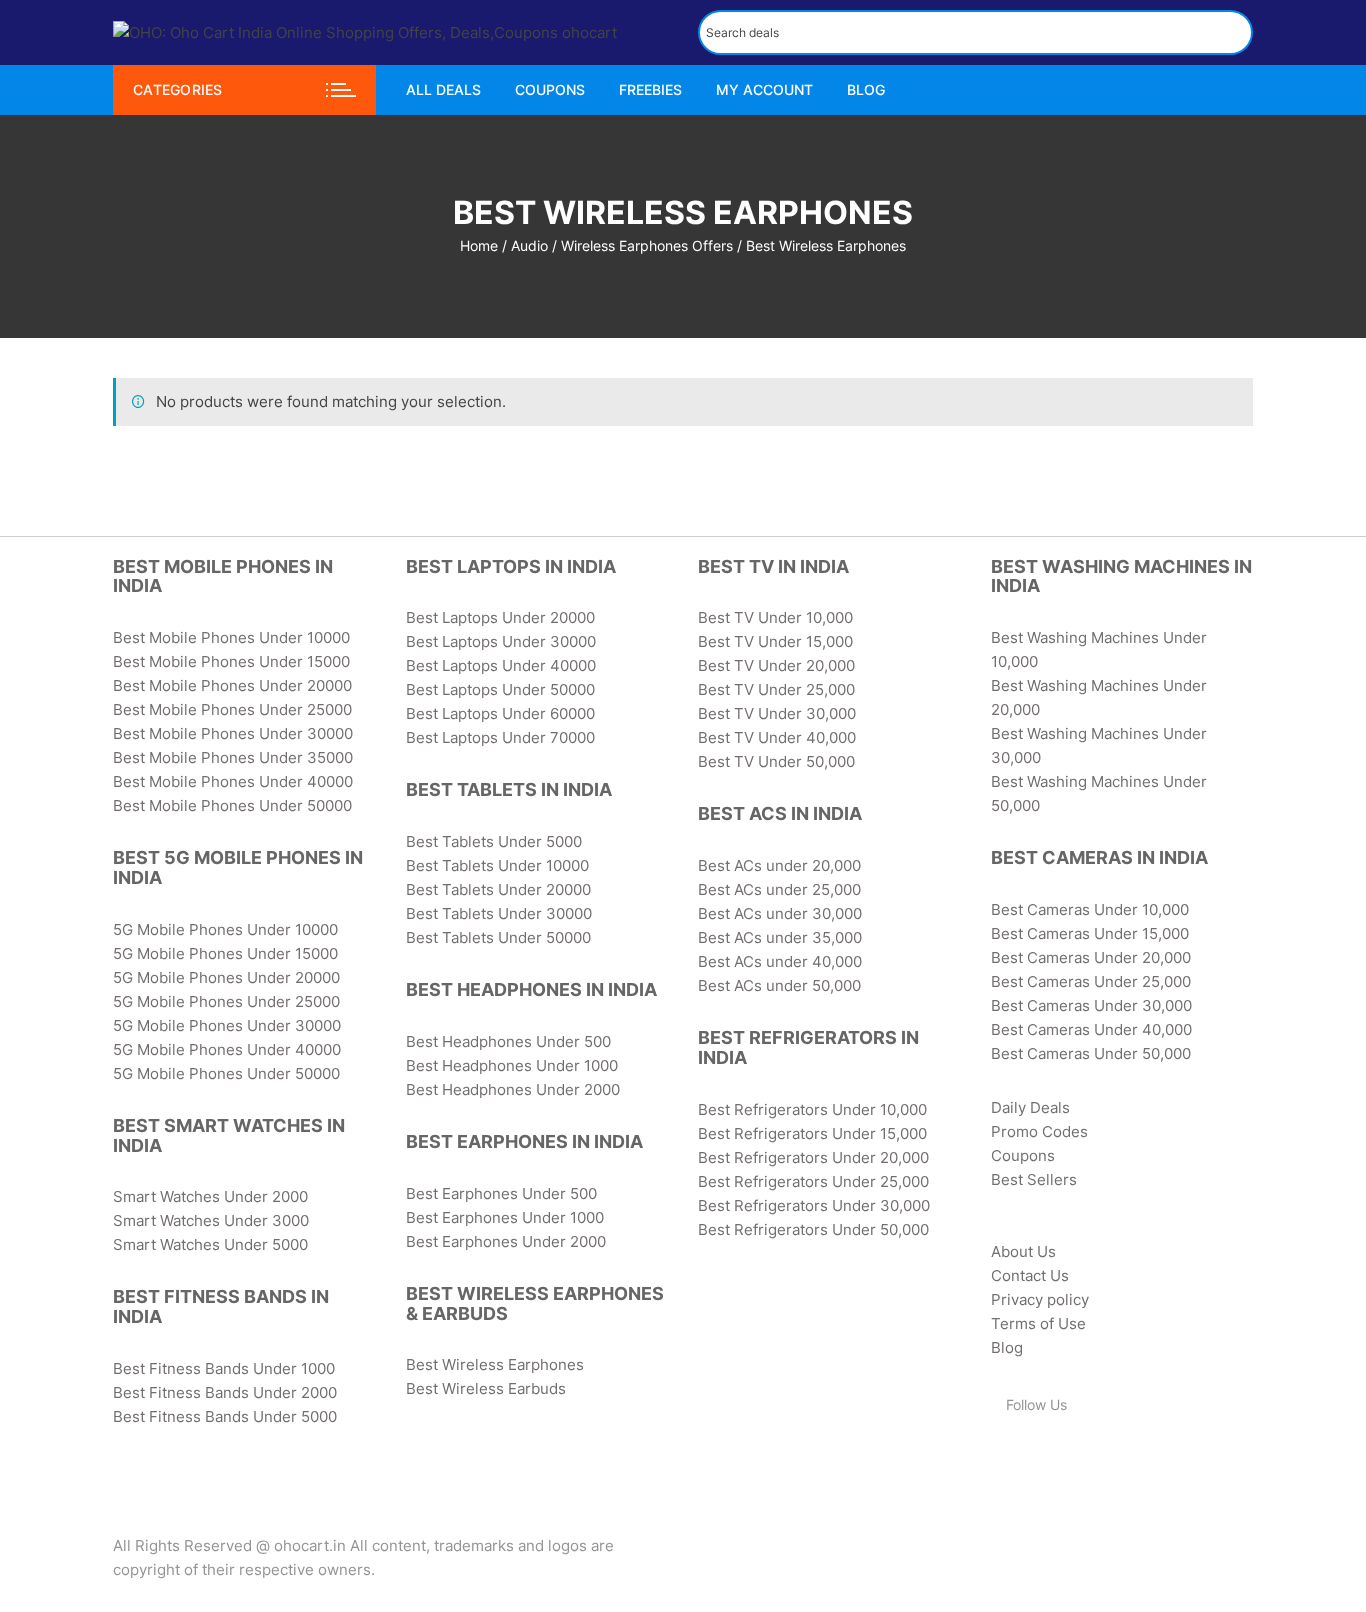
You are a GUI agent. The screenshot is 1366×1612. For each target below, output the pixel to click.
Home (479, 245)
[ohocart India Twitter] (1028, 1457)
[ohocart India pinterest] (1054, 1457)
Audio (529, 245)
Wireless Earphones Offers (647, 245)
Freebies (650, 89)
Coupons (550, 89)
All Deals (443, 89)
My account (764, 89)
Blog (866, 89)
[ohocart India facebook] (1002, 1457)
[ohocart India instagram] (1080, 1457)
